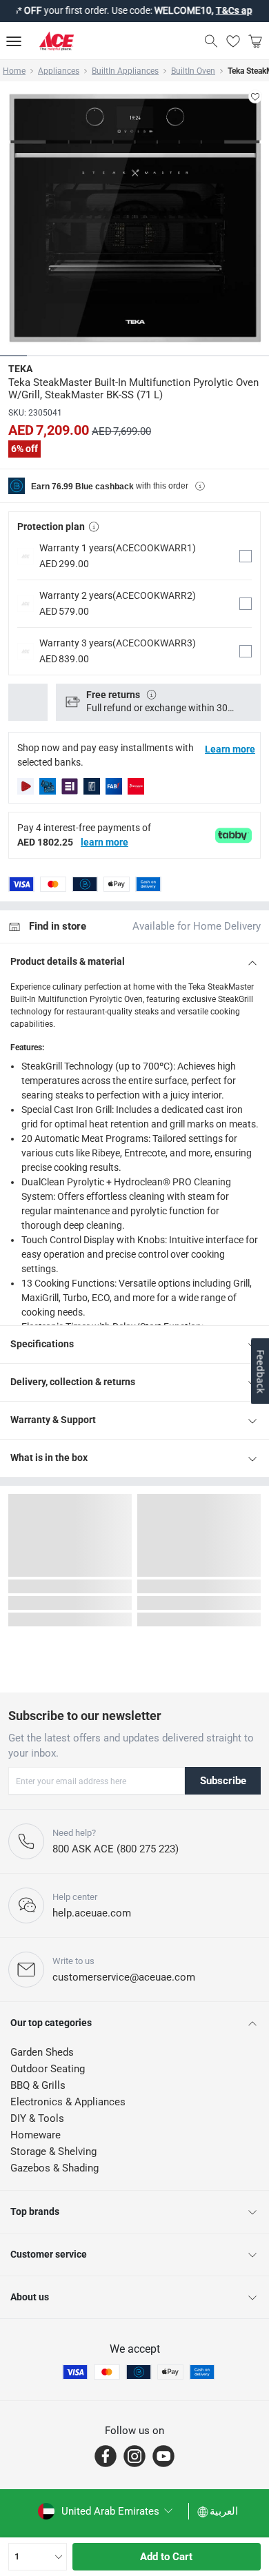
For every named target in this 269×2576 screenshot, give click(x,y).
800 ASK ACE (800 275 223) (116, 1849)
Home (14, 71)
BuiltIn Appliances (125, 71)
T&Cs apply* (223, 10)
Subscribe (223, 1781)
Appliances (59, 71)
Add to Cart (166, 2557)
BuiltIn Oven (193, 71)
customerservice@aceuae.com (124, 1977)
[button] (134, 556)
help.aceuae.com (92, 1913)
